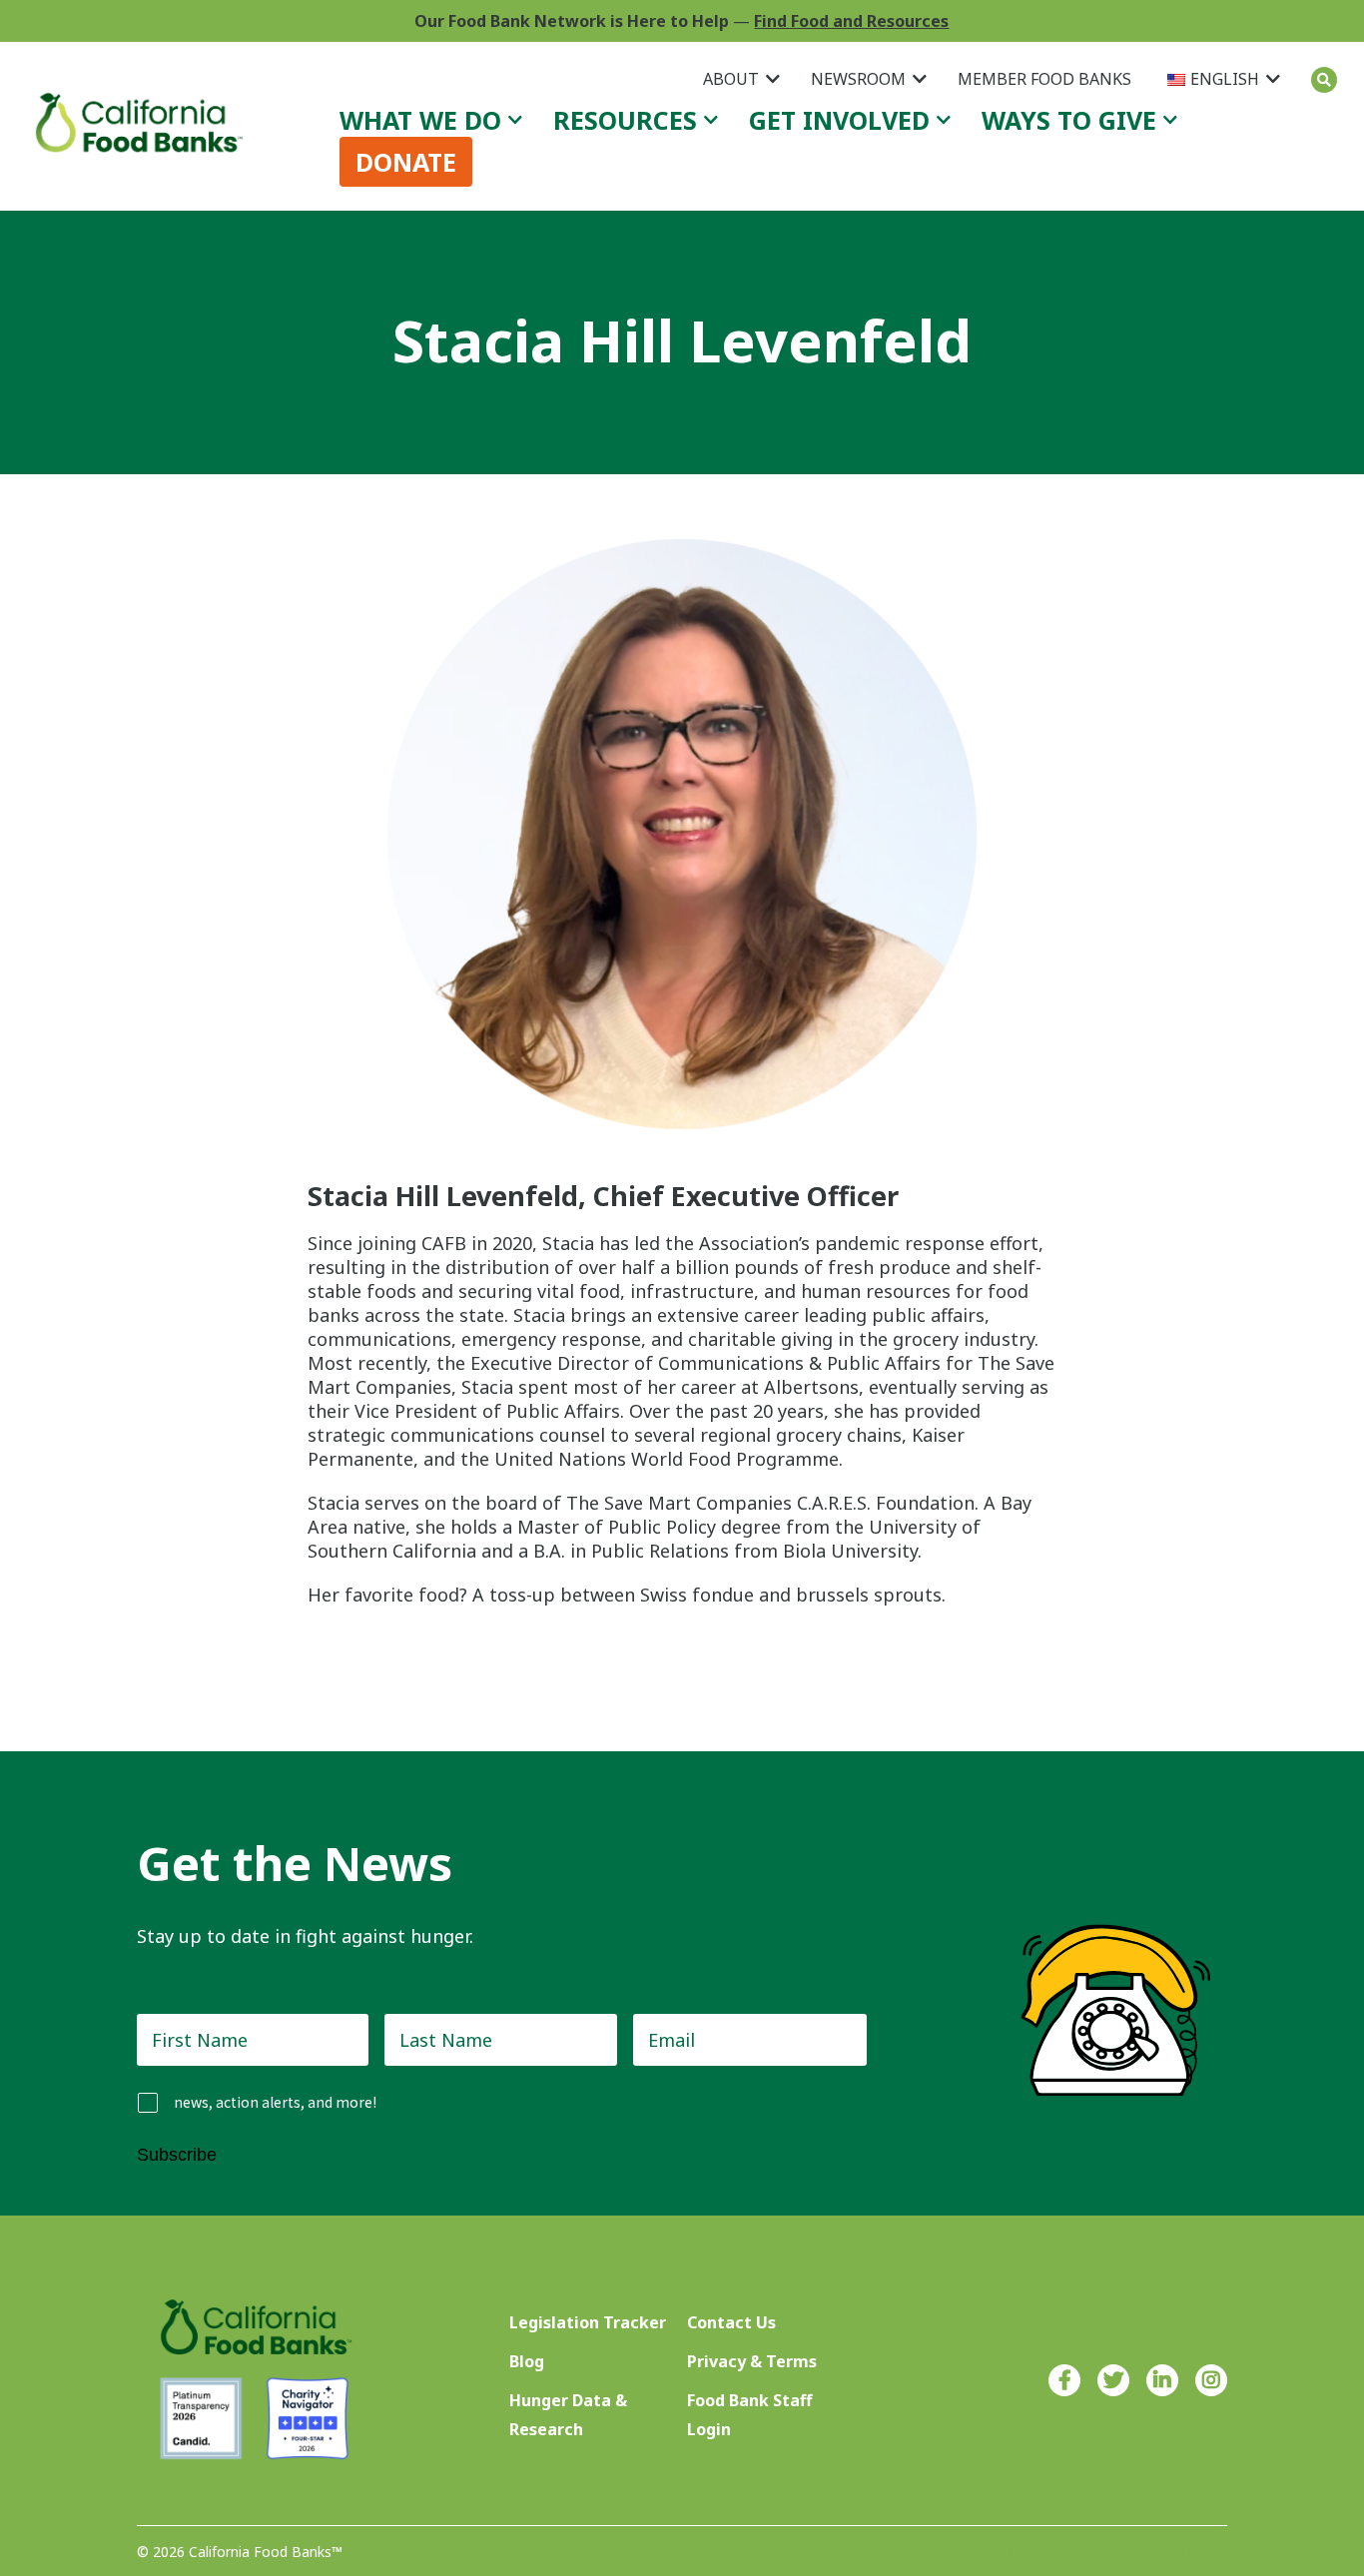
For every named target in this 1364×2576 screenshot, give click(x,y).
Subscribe (177, 2155)
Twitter (1113, 2380)
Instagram (1211, 2380)
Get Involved (839, 120)
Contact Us (731, 2322)
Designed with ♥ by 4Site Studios (1117, 2552)
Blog (527, 2361)
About (731, 79)
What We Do (420, 120)
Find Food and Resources (851, 21)
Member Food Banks (1044, 79)
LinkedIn (1162, 2380)
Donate (406, 162)
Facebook (1064, 2380)
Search (1324, 80)
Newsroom (858, 79)
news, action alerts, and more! (275, 2102)
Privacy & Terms (752, 2361)
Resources (625, 120)
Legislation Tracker (588, 2322)
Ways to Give (1069, 120)
